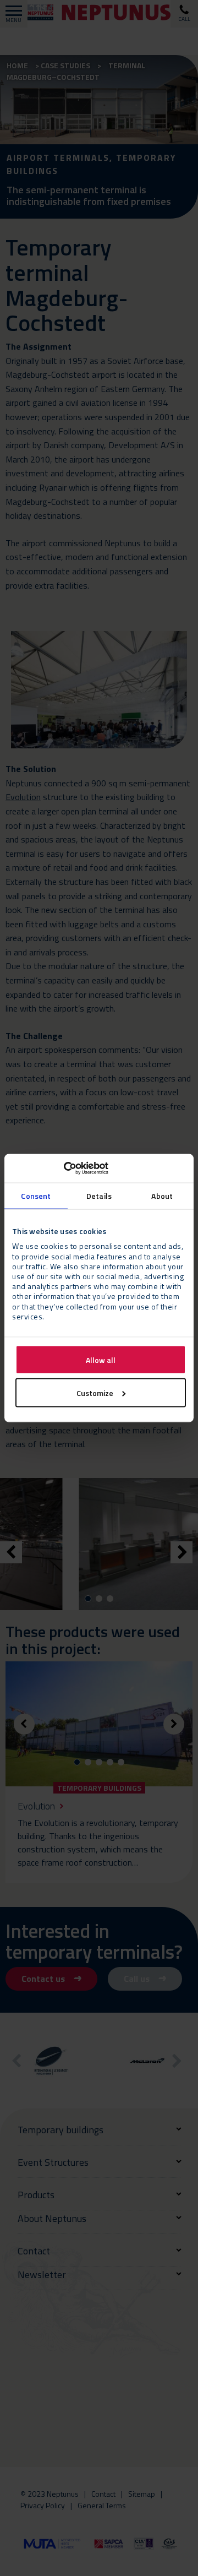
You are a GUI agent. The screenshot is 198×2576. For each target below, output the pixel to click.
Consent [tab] (36, 1195)
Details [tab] (99, 1195)
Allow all (101, 1359)
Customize (95, 1392)
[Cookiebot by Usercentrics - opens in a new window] (60, 1169)
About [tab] (162, 1195)
